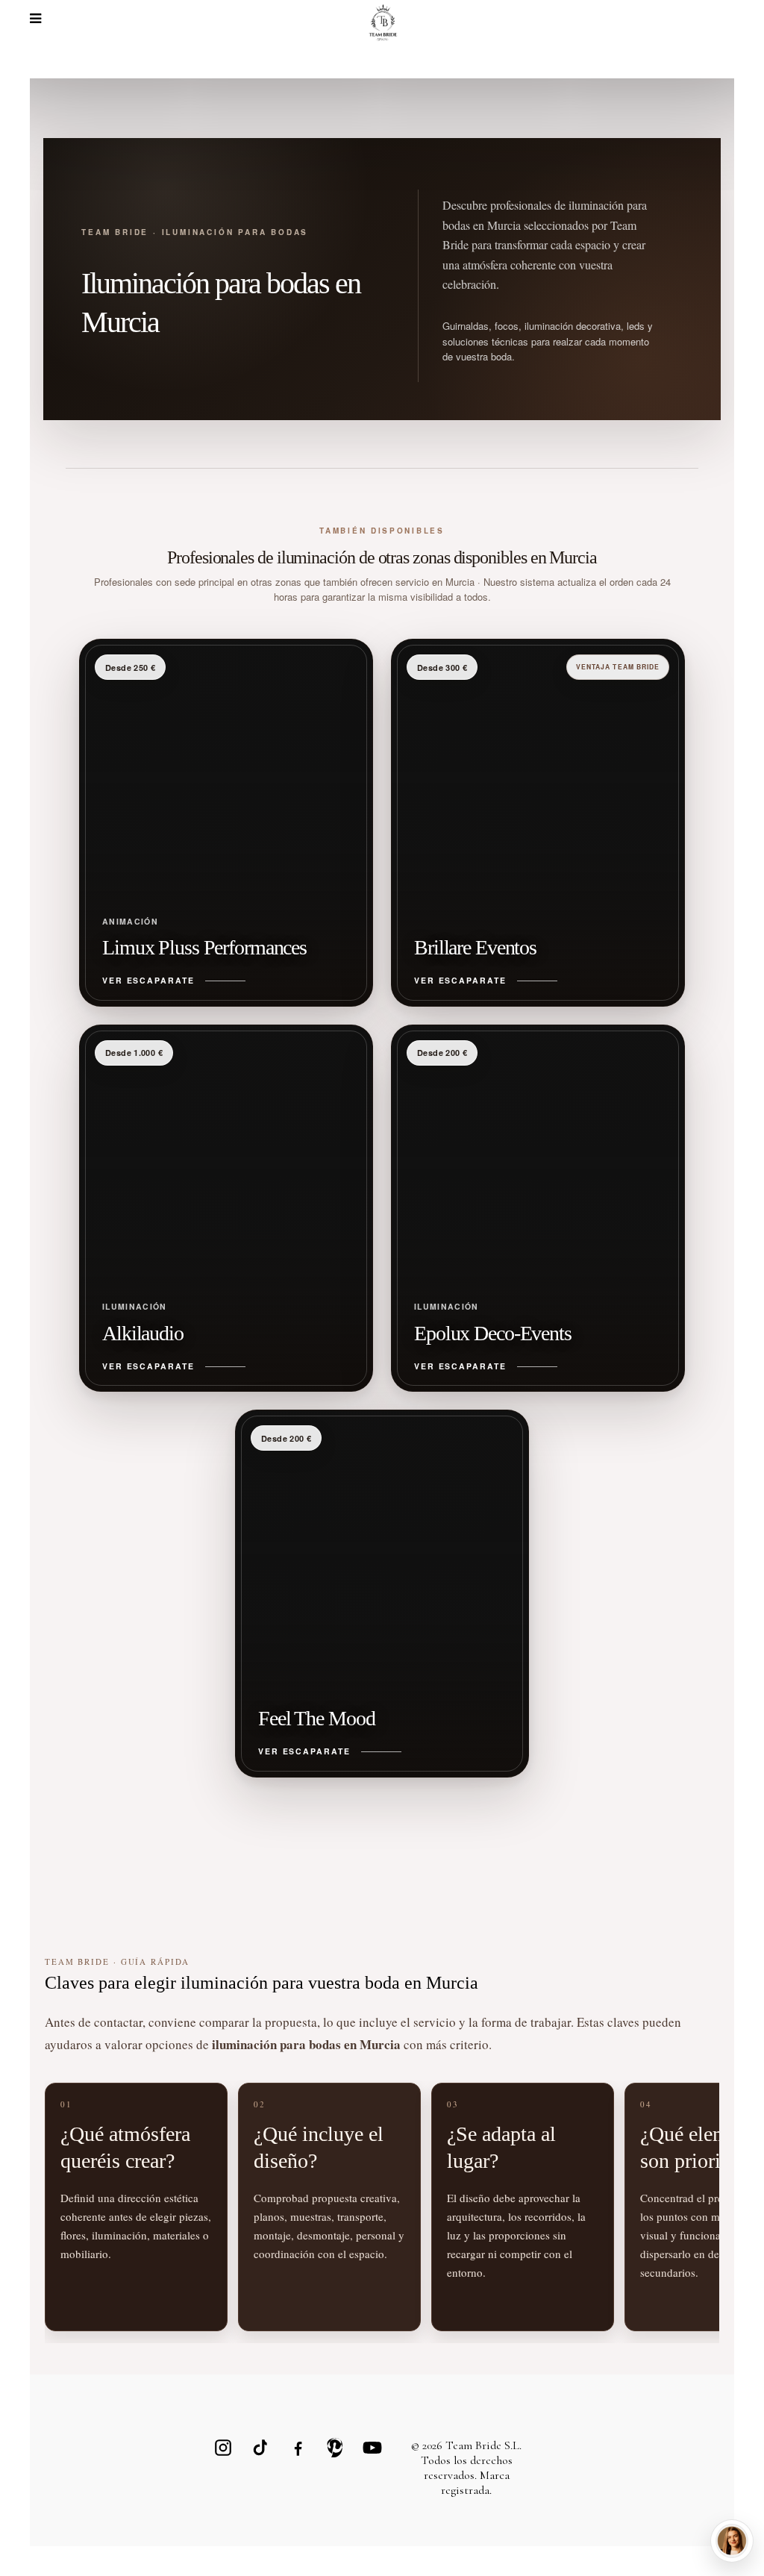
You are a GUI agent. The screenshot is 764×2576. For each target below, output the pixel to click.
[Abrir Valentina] (732, 2541)
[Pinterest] (335, 2448)
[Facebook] (298, 2448)
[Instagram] (223, 2448)
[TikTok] (260, 2448)
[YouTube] (372, 2448)
